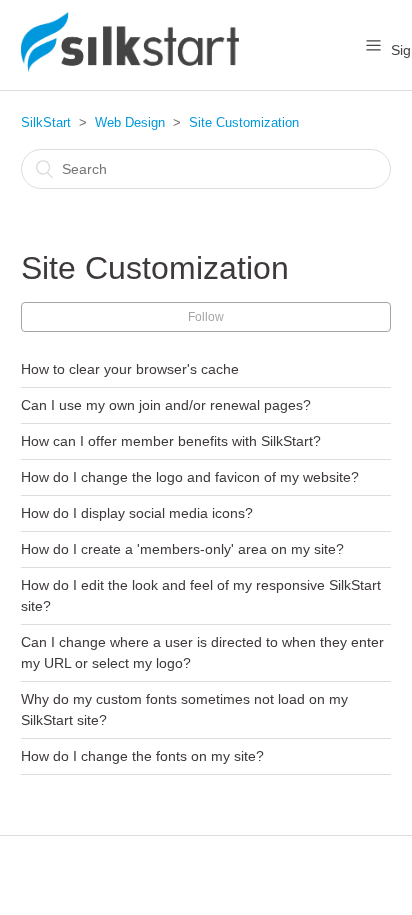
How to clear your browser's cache (130, 369)
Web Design (130, 122)
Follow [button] (206, 317)
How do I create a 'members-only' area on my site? (182, 549)
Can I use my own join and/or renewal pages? (166, 405)
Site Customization (244, 122)
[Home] (130, 66)
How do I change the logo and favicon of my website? (190, 477)
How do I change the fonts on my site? (142, 756)
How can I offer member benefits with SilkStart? (171, 441)
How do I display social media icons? (137, 513)
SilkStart (46, 122)
